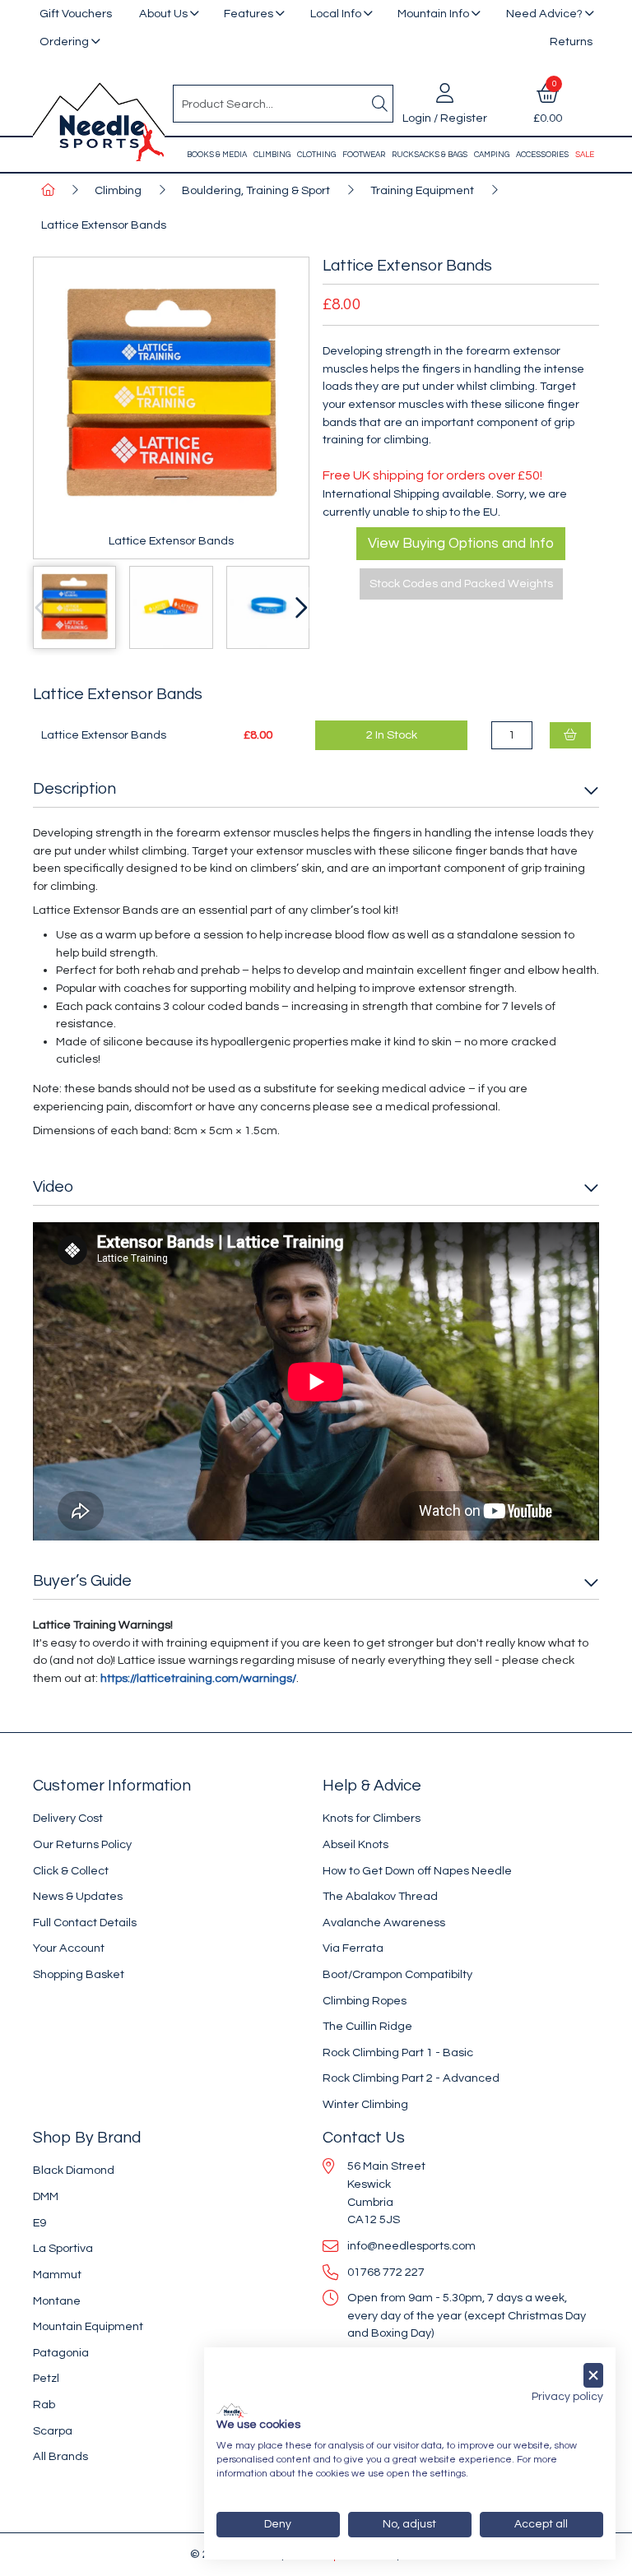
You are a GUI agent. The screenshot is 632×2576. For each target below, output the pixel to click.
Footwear (364, 155)
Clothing (316, 155)
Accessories (542, 155)
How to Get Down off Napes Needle (417, 1871)
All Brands (60, 2456)
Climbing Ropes (365, 2001)
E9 (39, 2223)
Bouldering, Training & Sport (256, 190)
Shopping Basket (79, 1974)
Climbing (272, 155)
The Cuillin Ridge (367, 2026)
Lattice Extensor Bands (104, 225)
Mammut (57, 2275)
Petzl (46, 2378)
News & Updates (78, 1896)
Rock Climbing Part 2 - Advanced (411, 2078)
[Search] (379, 104)
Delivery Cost (68, 1818)
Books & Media (217, 155)
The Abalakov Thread (380, 1896)
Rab (44, 2405)
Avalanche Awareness (384, 1923)
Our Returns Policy (82, 1844)
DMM (46, 2196)
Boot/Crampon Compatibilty (397, 1974)
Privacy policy (567, 2397)
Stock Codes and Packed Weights (461, 584)
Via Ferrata (353, 1948)
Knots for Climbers (372, 1818)
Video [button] (53, 1187)
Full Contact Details (85, 1923)
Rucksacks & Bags (430, 155)
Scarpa (53, 2431)
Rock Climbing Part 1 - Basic (398, 2052)
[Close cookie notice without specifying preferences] (593, 2376)
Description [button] (74, 789)
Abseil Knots (355, 1844)
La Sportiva (63, 2248)
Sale (585, 155)
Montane (57, 2301)
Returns (571, 42)
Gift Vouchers (76, 14)
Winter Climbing (365, 2104)
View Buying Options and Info (461, 544)
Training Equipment (422, 190)
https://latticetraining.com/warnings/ (198, 1678)
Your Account (69, 1948)
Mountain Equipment (88, 2326)
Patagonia (61, 2353)
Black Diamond (74, 2170)
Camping (492, 155)
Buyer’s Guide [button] (82, 1581)
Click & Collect (71, 1871)
